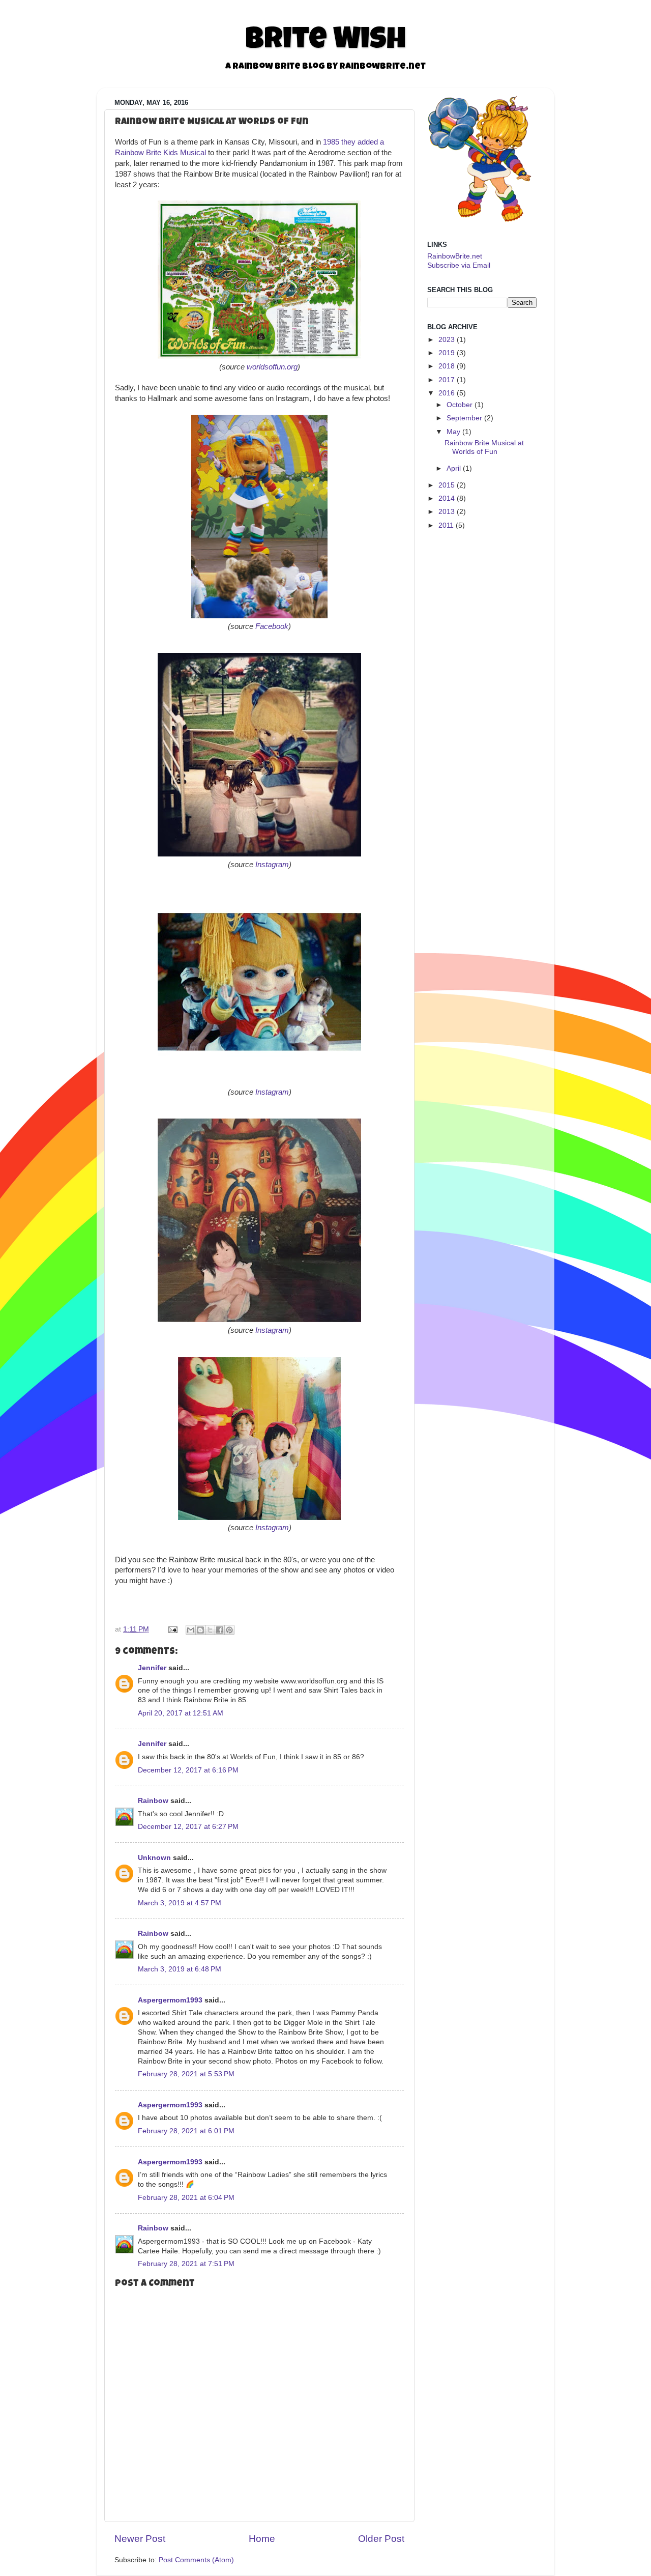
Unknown (154, 1858)
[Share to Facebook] (220, 1630)
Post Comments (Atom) (196, 2560)
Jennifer (152, 1668)
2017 (447, 380)
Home (262, 2539)
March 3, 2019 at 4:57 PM (180, 1903)
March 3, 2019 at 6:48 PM (180, 1969)
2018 (447, 366)
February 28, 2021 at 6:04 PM (186, 2198)
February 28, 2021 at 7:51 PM (186, 2264)
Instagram (272, 865)
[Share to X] (210, 1630)
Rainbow (153, 1801)
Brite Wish (325, 42)
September (464, 418)
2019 (447, 353)
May (453, 432)
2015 (447, 485)
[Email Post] (172, 1629)
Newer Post (140, 2539)
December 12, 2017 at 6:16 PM (188, 1770)
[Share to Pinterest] (229, 1630)
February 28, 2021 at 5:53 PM (186, 2074)
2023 (447, 340)
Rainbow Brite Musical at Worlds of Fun (484, 447)
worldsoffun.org (272, 367)
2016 (447, 393)
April (454, 468)
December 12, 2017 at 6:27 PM (188, 1827)
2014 (447, 498)
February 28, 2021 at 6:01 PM (186, 2131)
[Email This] (191, 1630)
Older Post (381, 2539)
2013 (447, 512)
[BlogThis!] (200, 1630)
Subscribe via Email (459, 265)
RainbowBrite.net (455, 256)
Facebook (272, 626)
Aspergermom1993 (170, 2000)
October (460, 405)
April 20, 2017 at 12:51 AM (181, 1713)
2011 (446, 525)
